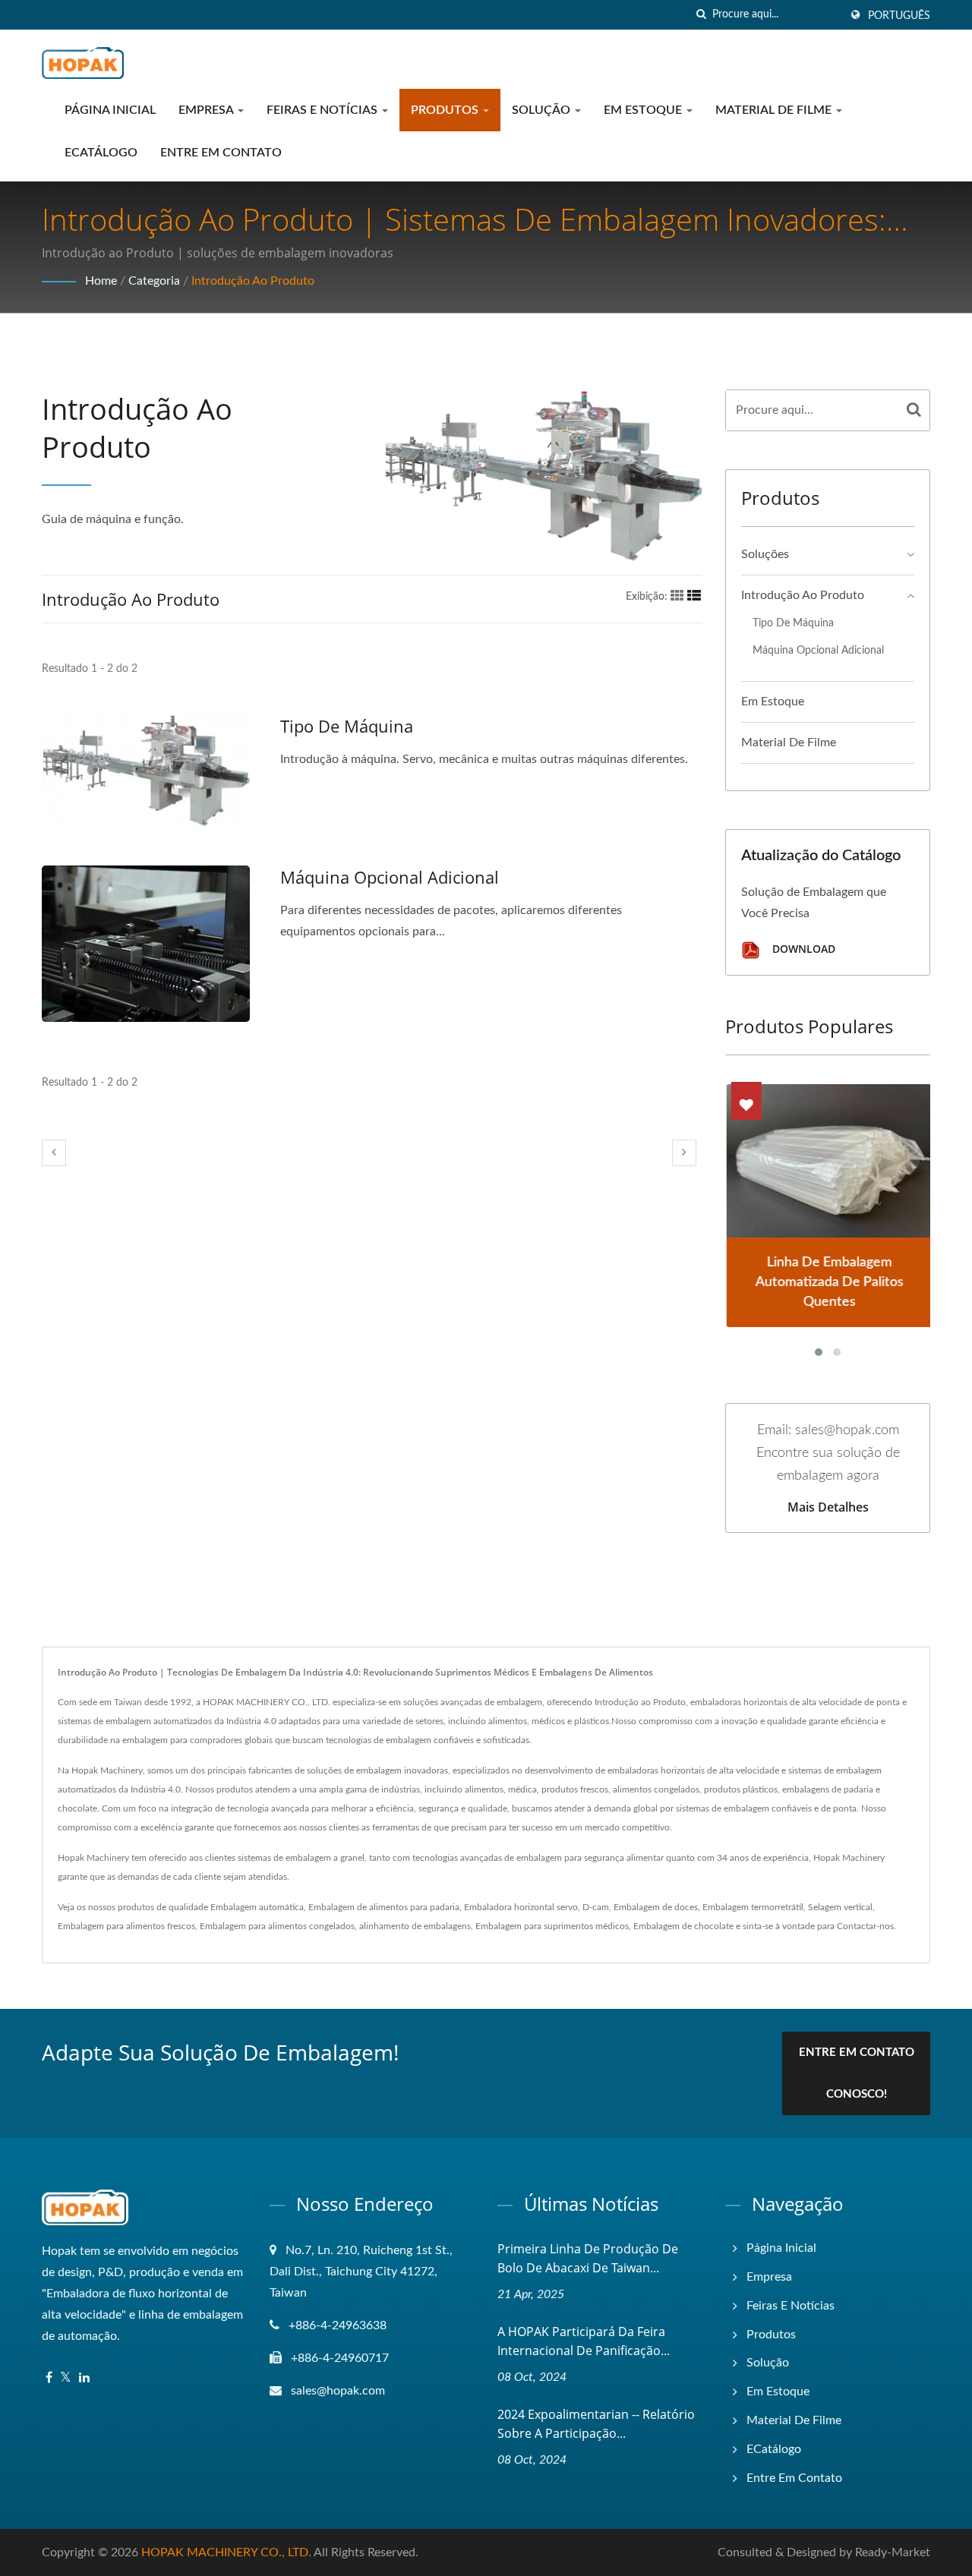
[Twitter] (66, 2378)
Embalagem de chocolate (683, 1926)
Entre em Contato (221, 153)
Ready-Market (893, 2552)
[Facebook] (49, 2378)
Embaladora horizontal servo (521, 1907)
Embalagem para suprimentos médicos (552, 1926)
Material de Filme (775, 110)
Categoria (154, 281)
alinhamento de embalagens (415, 1926)
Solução (543, 110)
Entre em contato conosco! (857, 2073)
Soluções (765, 554)
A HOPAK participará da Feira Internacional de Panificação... (584, 2341)
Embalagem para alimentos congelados (277, 1926)
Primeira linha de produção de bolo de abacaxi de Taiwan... (588, 2258)
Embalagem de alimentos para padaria (384, 1907)
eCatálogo (101, 153)
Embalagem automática (257, 1907)
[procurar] (701, 15)
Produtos (446, 110)
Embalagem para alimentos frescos (126, 1926)
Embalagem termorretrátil (753, 1907)
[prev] (54, 1153)
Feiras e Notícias (323, 110)
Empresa (207, 110)
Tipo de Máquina (347, 726)
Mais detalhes (828, 1507)
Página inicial (110, 110)
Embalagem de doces (656, 1907)
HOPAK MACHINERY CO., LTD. (226, 2552)
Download (802, 949)
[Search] (914, 410)
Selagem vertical (840, 1907)
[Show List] (694, 597)
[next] (684, 1153)
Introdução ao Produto (253, 281)
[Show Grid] (677, 597)
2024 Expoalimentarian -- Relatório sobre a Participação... (596, 2424)
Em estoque (644, 110)
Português (899, 16)
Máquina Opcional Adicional (390, 877)
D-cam (596, 1907)
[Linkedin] (84, 2378)
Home (101, 281)
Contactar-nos (865, 1926)
